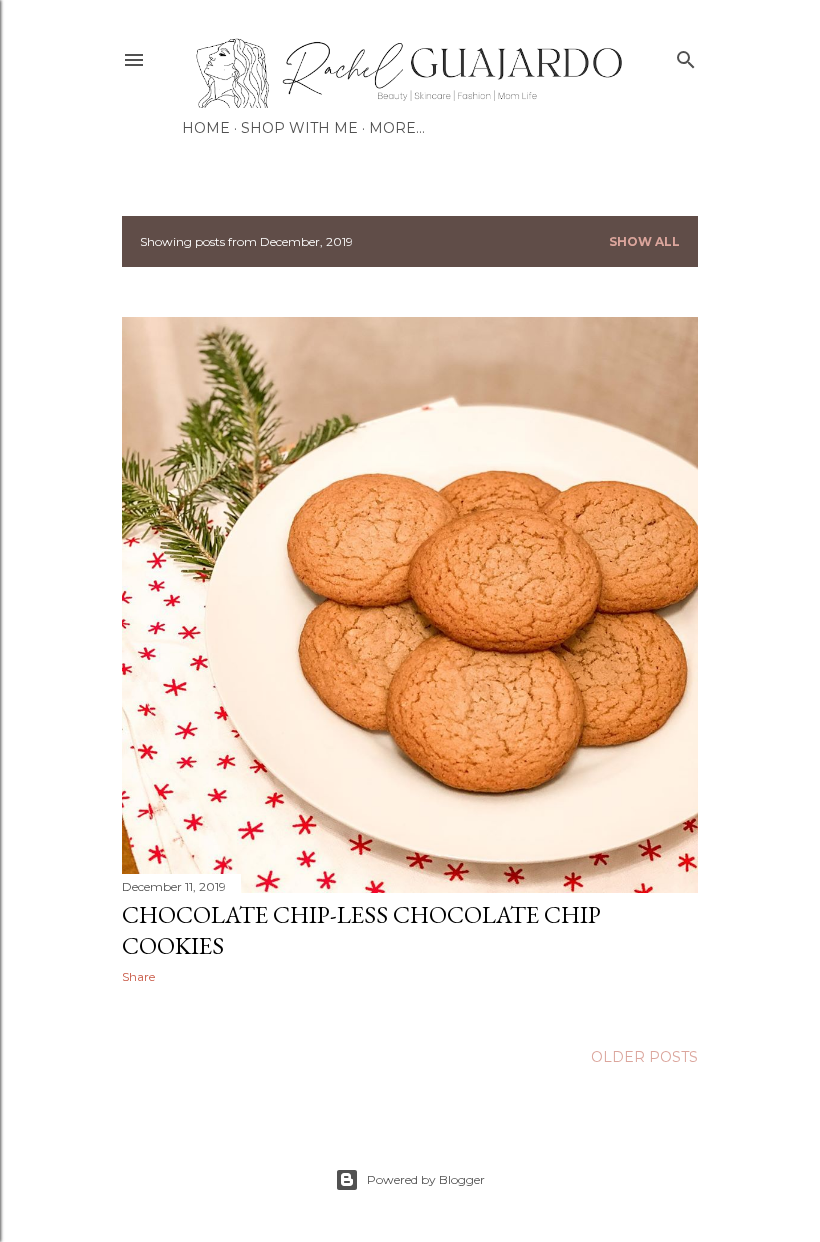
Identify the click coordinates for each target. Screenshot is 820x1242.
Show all (644, 241)
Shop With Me (299, 128)
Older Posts (644, 1057)
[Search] (686, 55)
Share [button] (138, 976)
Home (206, 128)
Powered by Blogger (426, 1179)
